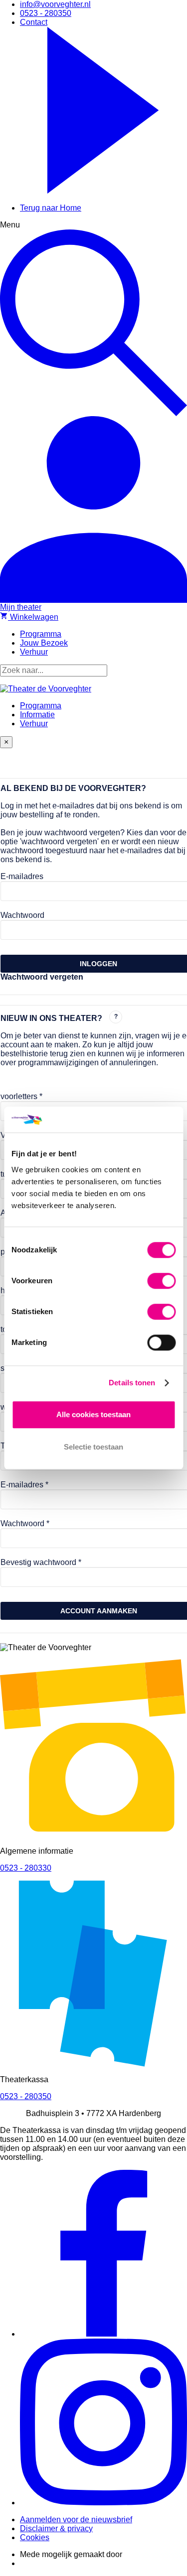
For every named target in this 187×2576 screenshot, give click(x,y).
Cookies (35, 2537)
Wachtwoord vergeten (42, 977)
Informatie (37, 715)
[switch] (161, 1281)
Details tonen (132, 1383)
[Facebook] (103, 2334)
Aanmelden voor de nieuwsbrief (76, 2520)
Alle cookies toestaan (93, 1414)
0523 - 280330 (26, 1868)
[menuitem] (55, 4)
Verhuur (34, 724)
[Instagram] (103, 2503)
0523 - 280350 (26, 2096)
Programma (41, 706)
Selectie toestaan (93, 1447)
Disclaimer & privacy (56, 2528)
